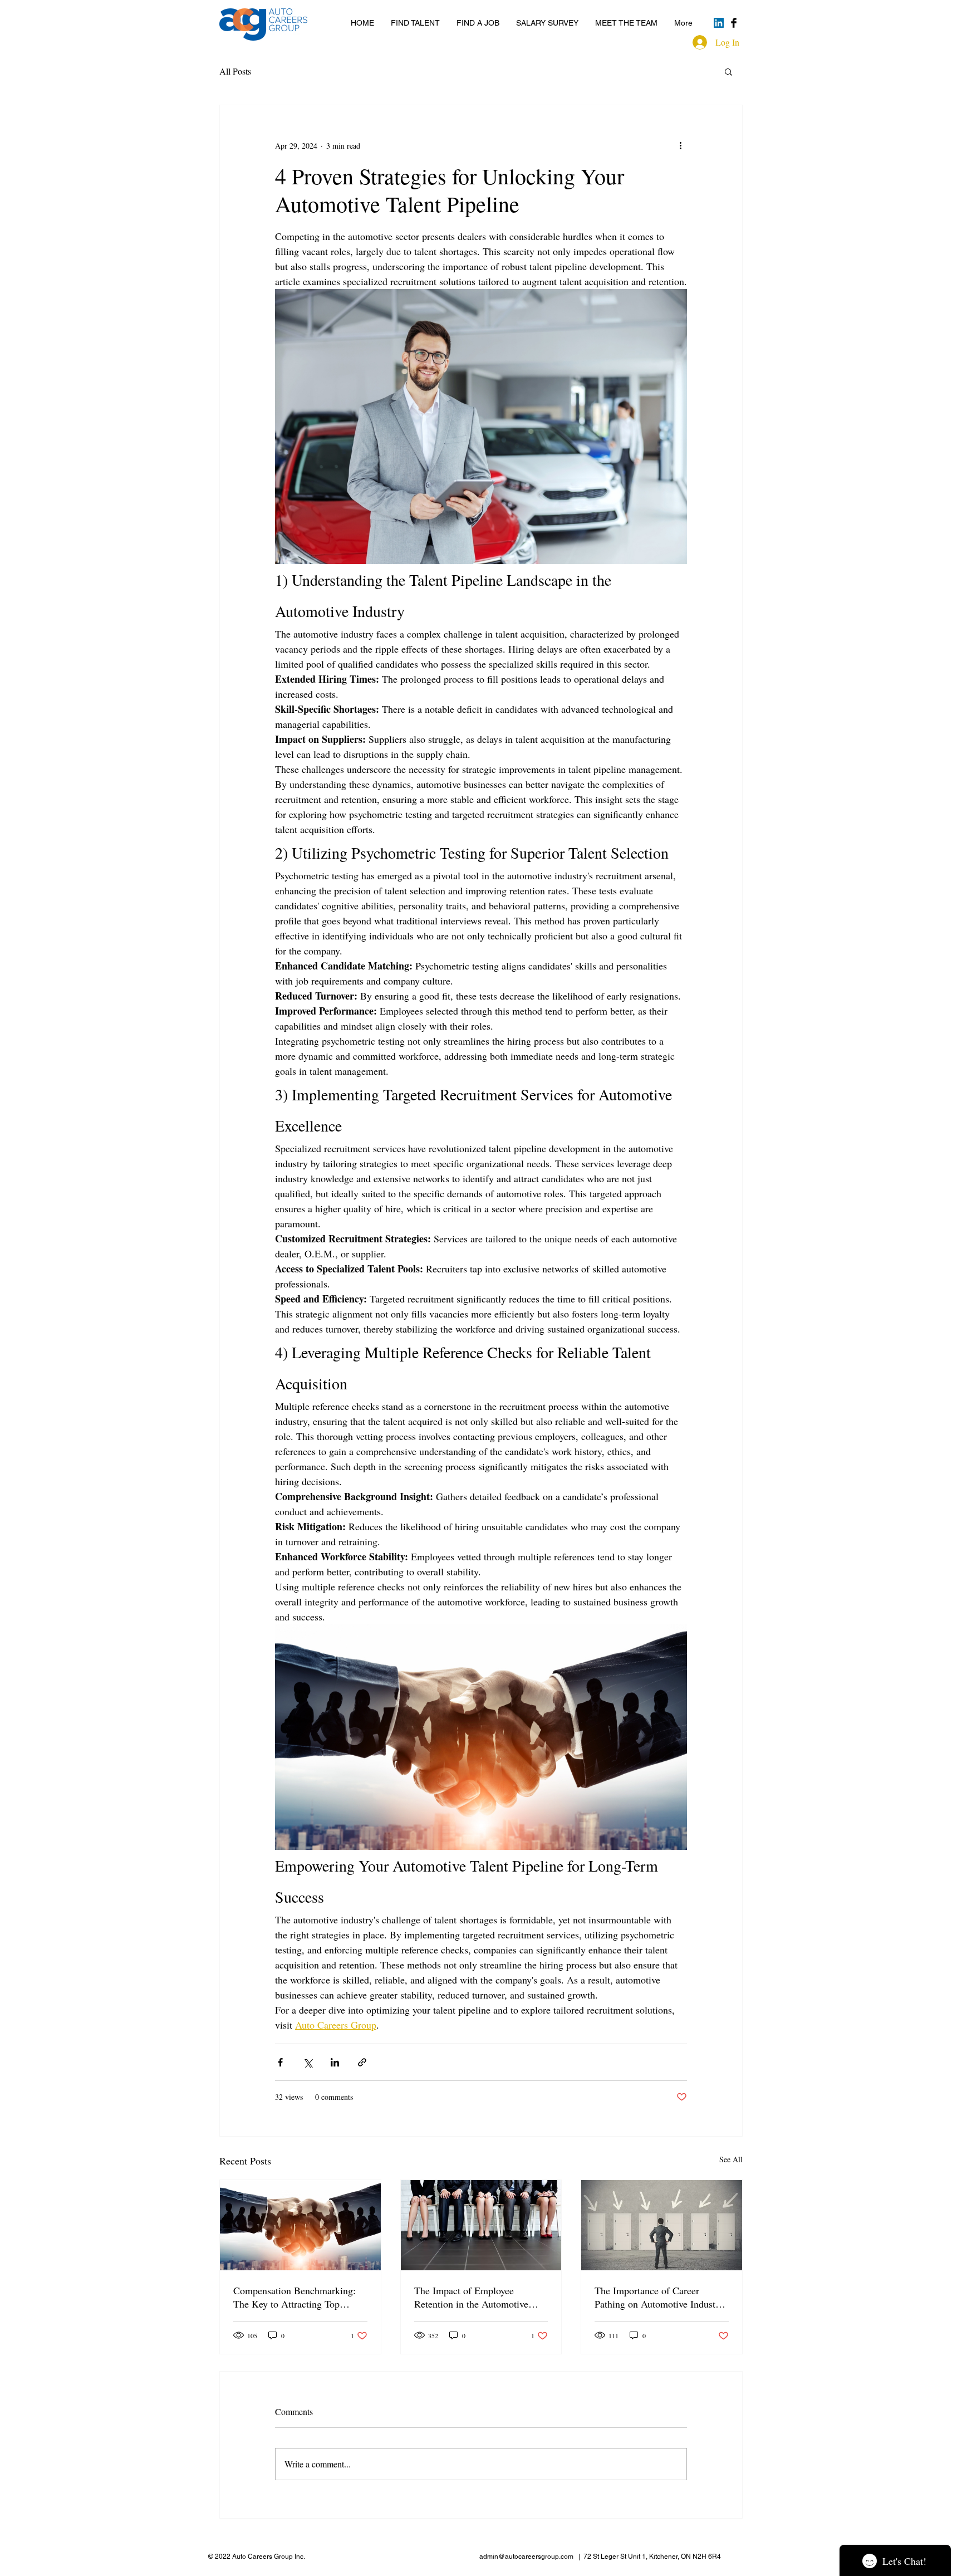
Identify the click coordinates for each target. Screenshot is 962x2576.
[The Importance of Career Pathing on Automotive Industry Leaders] (662, 2225)
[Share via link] (362, 2062)
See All (731, 2159)
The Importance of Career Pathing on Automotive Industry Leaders (659, 2297)
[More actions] (680, 145)
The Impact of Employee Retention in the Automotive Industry (471, 2297)
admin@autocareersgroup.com (526, 2557)
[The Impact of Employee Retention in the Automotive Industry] (481, 2225)
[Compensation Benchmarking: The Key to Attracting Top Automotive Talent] (300, 2225)
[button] (728, 71)
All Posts (235, 71)
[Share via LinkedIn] (335, 2062)
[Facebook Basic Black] (734, 23)
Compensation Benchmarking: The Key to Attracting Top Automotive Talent (295, 2297)
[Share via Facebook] (280, 2062)
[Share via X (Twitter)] (308, 2062)
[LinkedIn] (719, 23)
